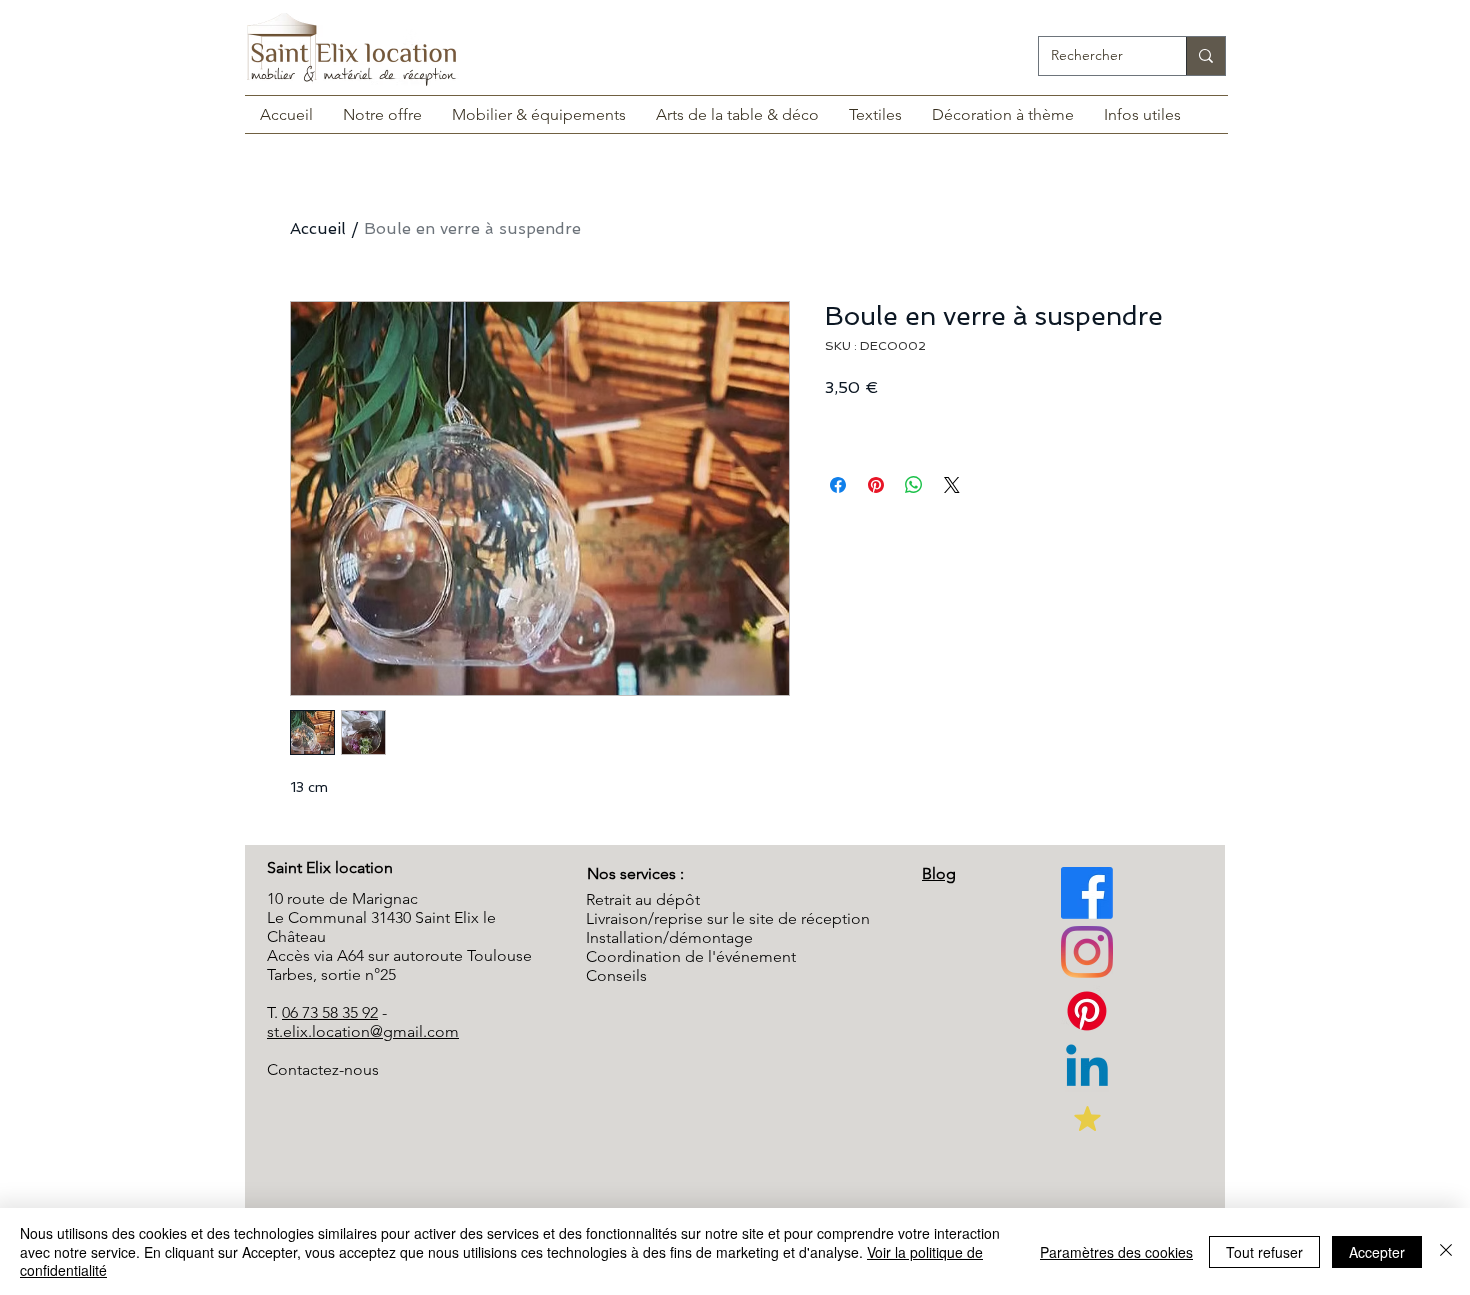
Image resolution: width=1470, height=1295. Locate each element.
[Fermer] (1446, 1251)
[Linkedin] (1087, 1070)
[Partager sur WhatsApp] (914, 485)
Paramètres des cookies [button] (1116, 1252)
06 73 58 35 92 (330, 1012)
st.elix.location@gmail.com (363, 1031)
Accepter (1377, 1252)
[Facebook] (1087, 893)
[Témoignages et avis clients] (1087, 1118)
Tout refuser (1264, 1252)
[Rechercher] (1205, 56)
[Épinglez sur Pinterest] (876, 485)
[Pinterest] (1087, 952)
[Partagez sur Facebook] (838, 485)
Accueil (318, 228)
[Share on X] (952, 485)
